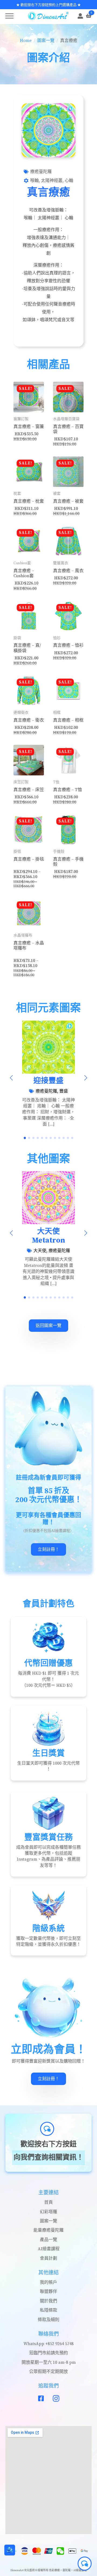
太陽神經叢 (52, 181)
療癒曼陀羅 (41, 172)
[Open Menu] (9, 16)
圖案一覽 (46, 41)
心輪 (69, 181)
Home (26, 41)
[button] (11, 1078)
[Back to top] (10, 2566)
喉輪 (34, 181)
